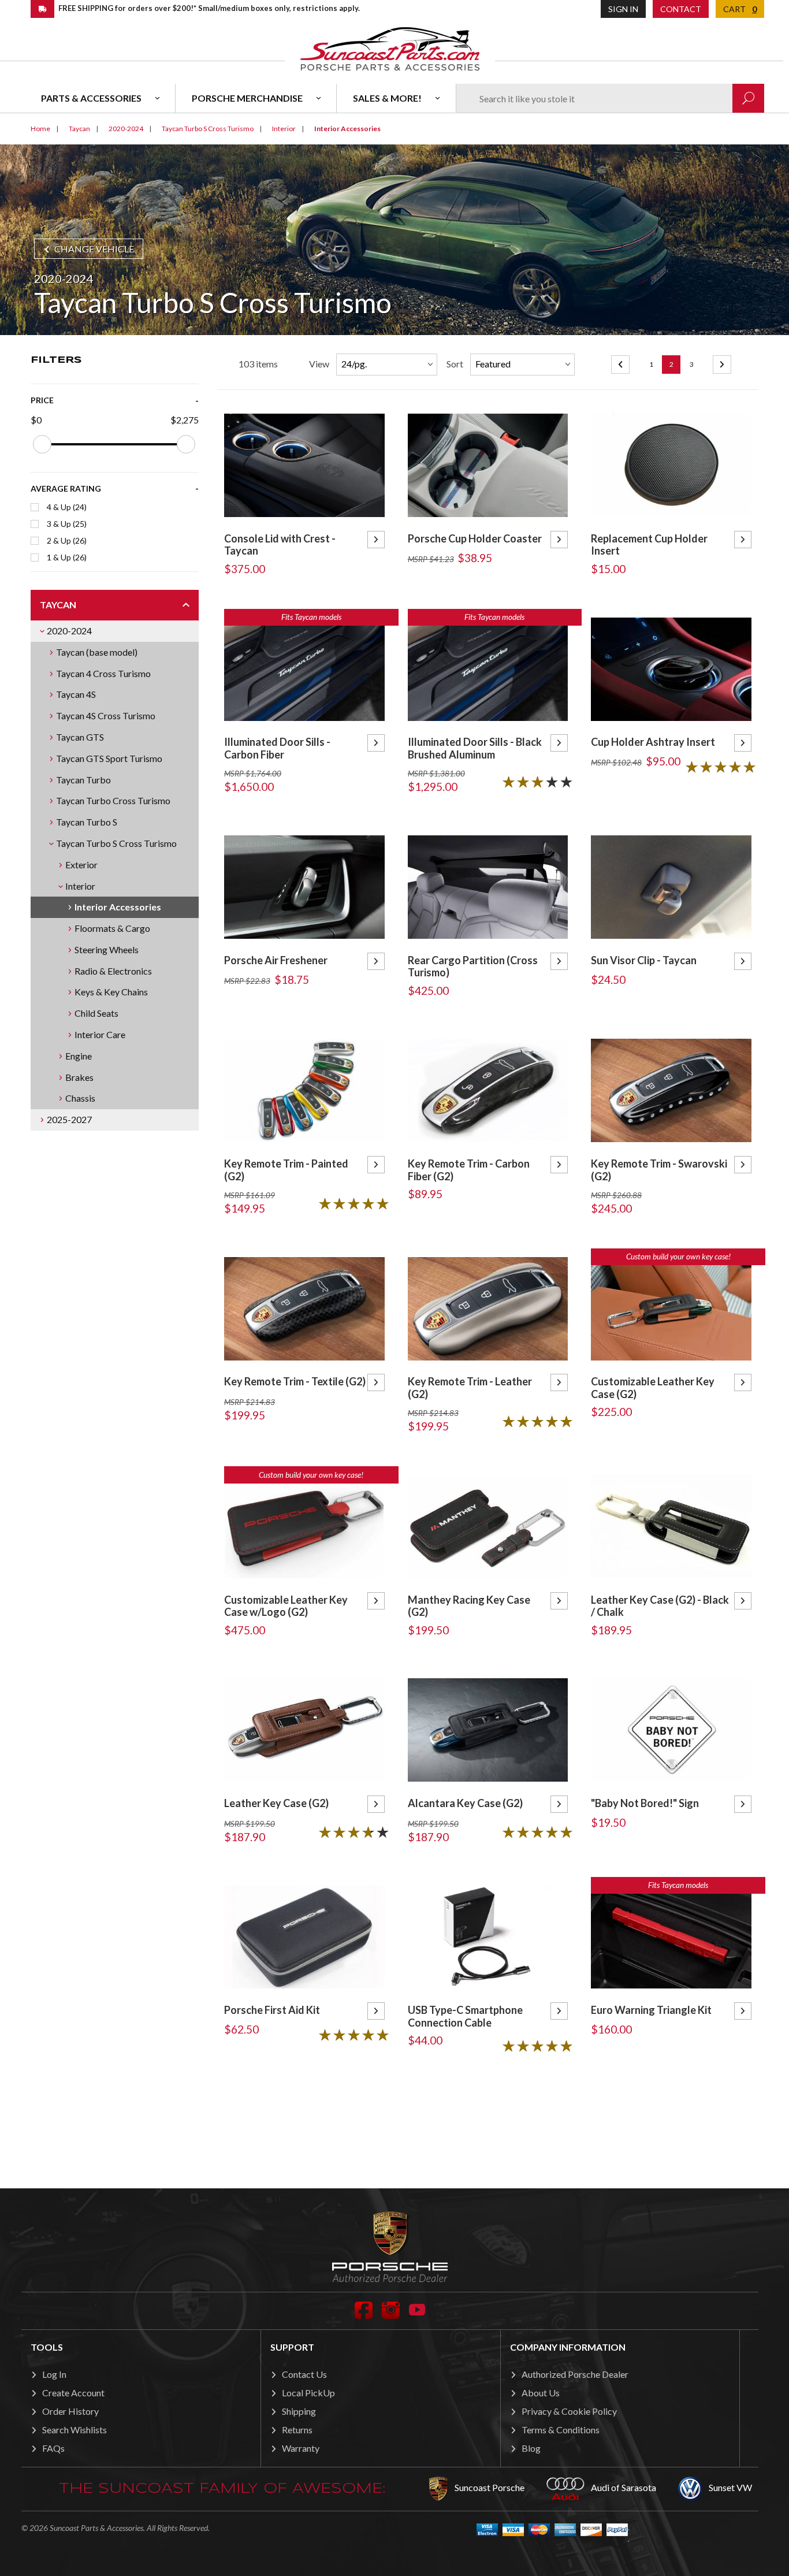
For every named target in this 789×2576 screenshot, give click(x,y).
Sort (455, 364)
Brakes (79, 1077)
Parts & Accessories (91, 98)
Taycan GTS (80, 737)
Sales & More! (387, 98)
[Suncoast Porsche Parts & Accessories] (390, 48)
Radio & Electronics (113, 971)
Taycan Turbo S (87, 822)
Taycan (58, 605)
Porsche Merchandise (247, 98)
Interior (80, 886)
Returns (297, 2430)
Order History (70, 2411)
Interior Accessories (118, 907)
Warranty (301, 2448)
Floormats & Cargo (112, 928)
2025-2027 (69, 1119)
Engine (79, 1056)
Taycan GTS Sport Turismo (109, 758)
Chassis (80, 1098)
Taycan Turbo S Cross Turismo (116, 843)
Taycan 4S (76, 694)
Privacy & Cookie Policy (569, 2411)
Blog (531, 2448)
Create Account (73, 2393)
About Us (541, 2393)
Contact (681, 9)
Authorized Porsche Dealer (575, 2374)
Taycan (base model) (97, 652)
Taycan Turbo (83, 780)
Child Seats (96, 1013)
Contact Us (304, 2374)
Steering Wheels (107, 949)
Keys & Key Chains (111, 992)
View (319, 364)
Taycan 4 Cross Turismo (103, 673)
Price (42, 400)
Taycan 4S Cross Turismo (106, 715)
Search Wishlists (75, 2430)
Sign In (623, 9)
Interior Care (100, 1034)
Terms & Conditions (561, 2430)
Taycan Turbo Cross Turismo (113, 800)
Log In (54, 2374)
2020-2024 (69, 631)
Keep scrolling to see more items (488, 2117)
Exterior (81, 865)
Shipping (299, 2411)
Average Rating (66, 488)
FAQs (53, 2448)
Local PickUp (308, 2393)
